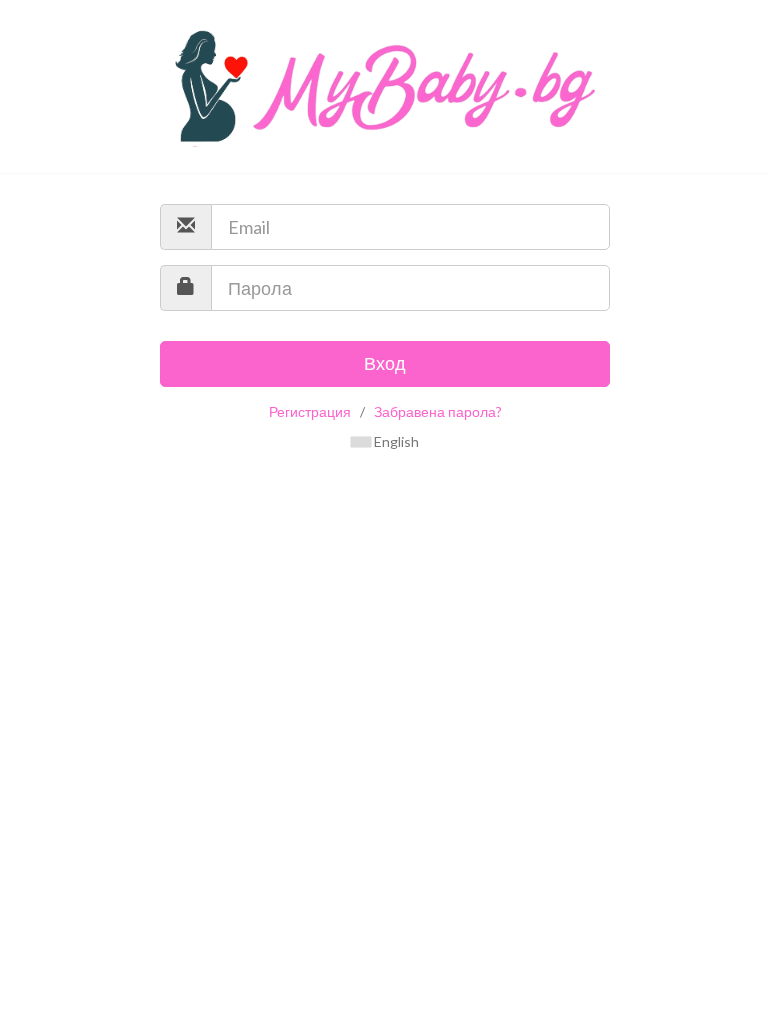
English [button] (395, 441)
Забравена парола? (438, 411)
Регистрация (310, 411)
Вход (385, 363)
